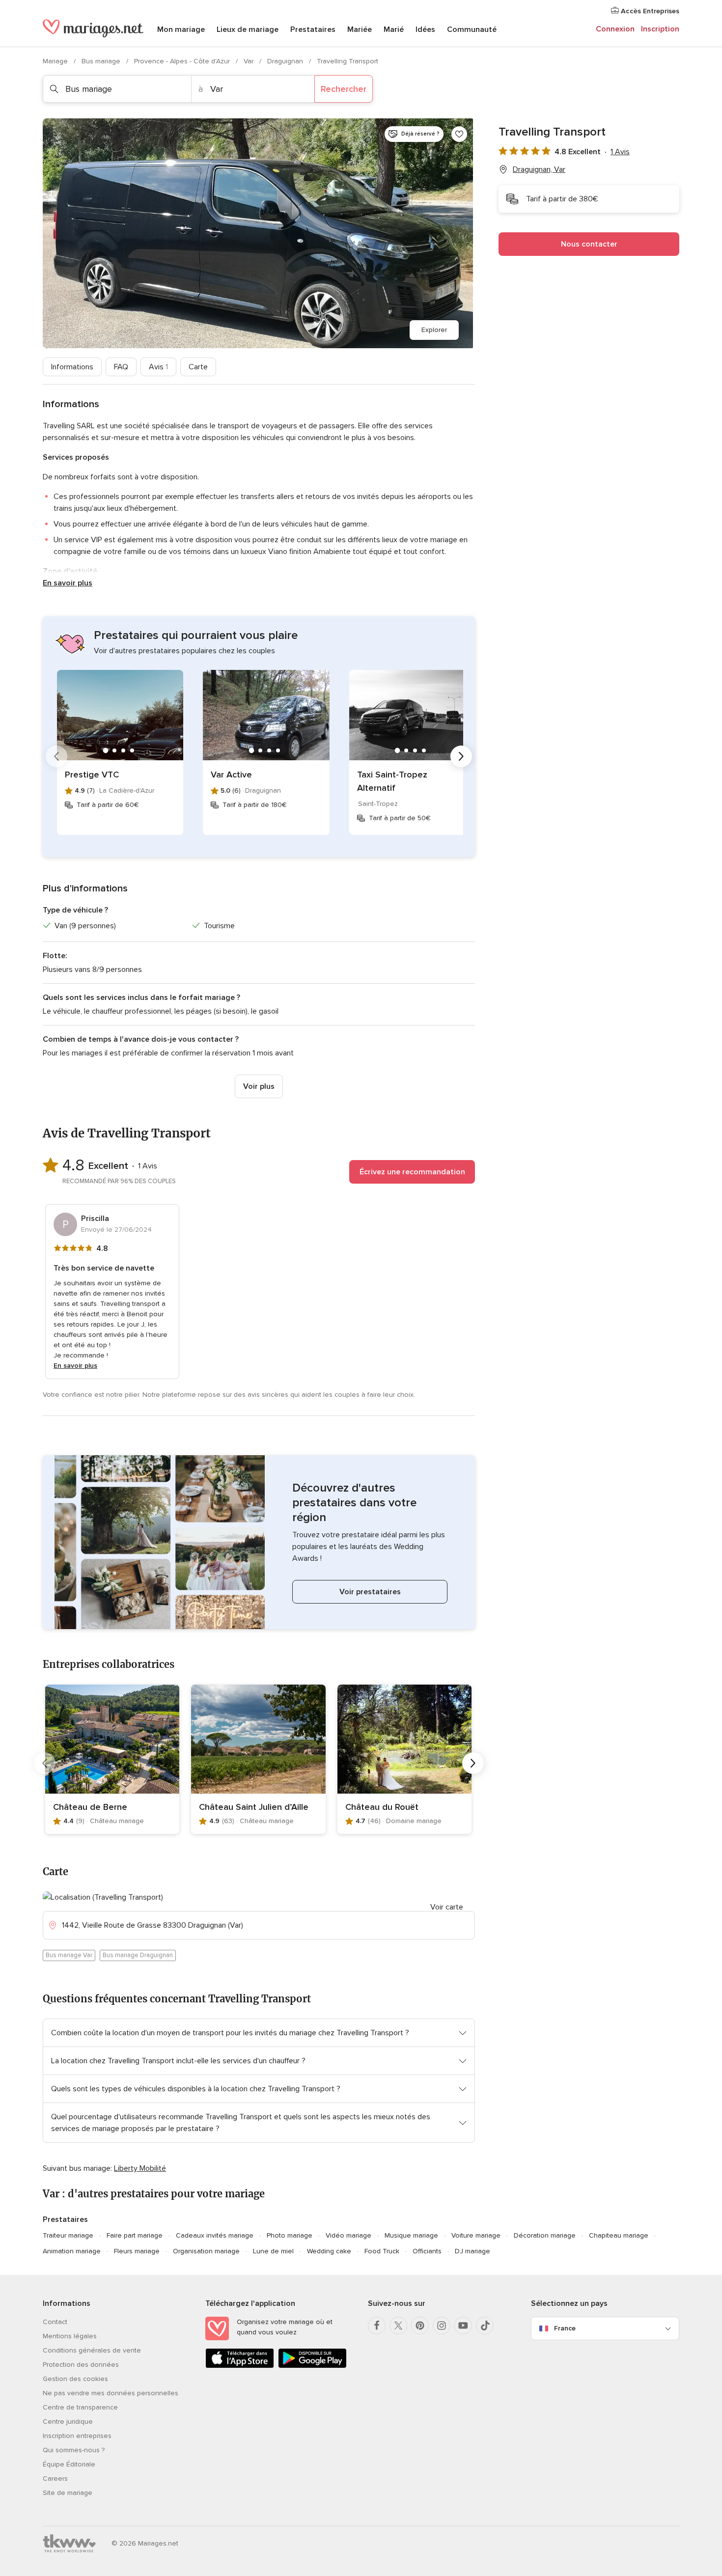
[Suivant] (461, 756)
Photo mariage (290, 2235)
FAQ (121, 367)
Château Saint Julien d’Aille (254, 1807)
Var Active (231, 775)
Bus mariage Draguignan (138, 1955)
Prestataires (313, 29)
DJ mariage (472, 2251)
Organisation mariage (206, 2251)
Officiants (427, 2251)
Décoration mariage (545, 2235)
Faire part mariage (135, 2235)
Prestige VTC (92, 775)
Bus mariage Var (69, 1955)
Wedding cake (329, 2251)
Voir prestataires (370, 1592)
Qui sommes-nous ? (74, 2450)
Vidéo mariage (348, 2235)
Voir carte (447, 1907)
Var (250, 61)
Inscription (660, 29)
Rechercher (344, 89)
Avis (158, 367)
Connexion (615, 29)
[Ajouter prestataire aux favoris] (459, 134)
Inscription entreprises (77, 2436)
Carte (198, 367)
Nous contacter (589, 244)
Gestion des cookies (75, 2379)
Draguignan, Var (539, 169)
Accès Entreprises (649, 11)
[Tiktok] (485, 2326)
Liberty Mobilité (140, 2168)
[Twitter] (398, 2326)
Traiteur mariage (68, 2235)
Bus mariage (102, 61)
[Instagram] (442, 2326)
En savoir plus (68, 583)
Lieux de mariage (248, 29)
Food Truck (382, 2251)
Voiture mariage (476, 2235)
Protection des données (81, 2365)
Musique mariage (411, 2235)
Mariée (360, 29)
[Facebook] (377, 2326)
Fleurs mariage (137, 2251)
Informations (72, 367)
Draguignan (286, 61)
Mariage (56, 61)
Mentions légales (70, 2336)
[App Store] (240, 2366)
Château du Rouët (382, 1807)
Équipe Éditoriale (69, 2464)
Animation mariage (72, 2251)
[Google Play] (312, 2366)
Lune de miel (273, 2251)
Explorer (434, 330)
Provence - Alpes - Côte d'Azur (183, 61)
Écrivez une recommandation (412, 1172)
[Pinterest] (420, 2326)
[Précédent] (56, 756)
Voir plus (259, 1086)
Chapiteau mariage (619, 2235)
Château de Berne (90, 1807)
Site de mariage (68, 2493)
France (565, 2328)
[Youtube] (463, 2326)
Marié (394, 29)
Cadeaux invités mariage (215, 2235)
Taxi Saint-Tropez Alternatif (392, 781)
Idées (425, 29)
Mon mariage (181, 29)
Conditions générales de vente (92, 2350)
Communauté (472, 29)
